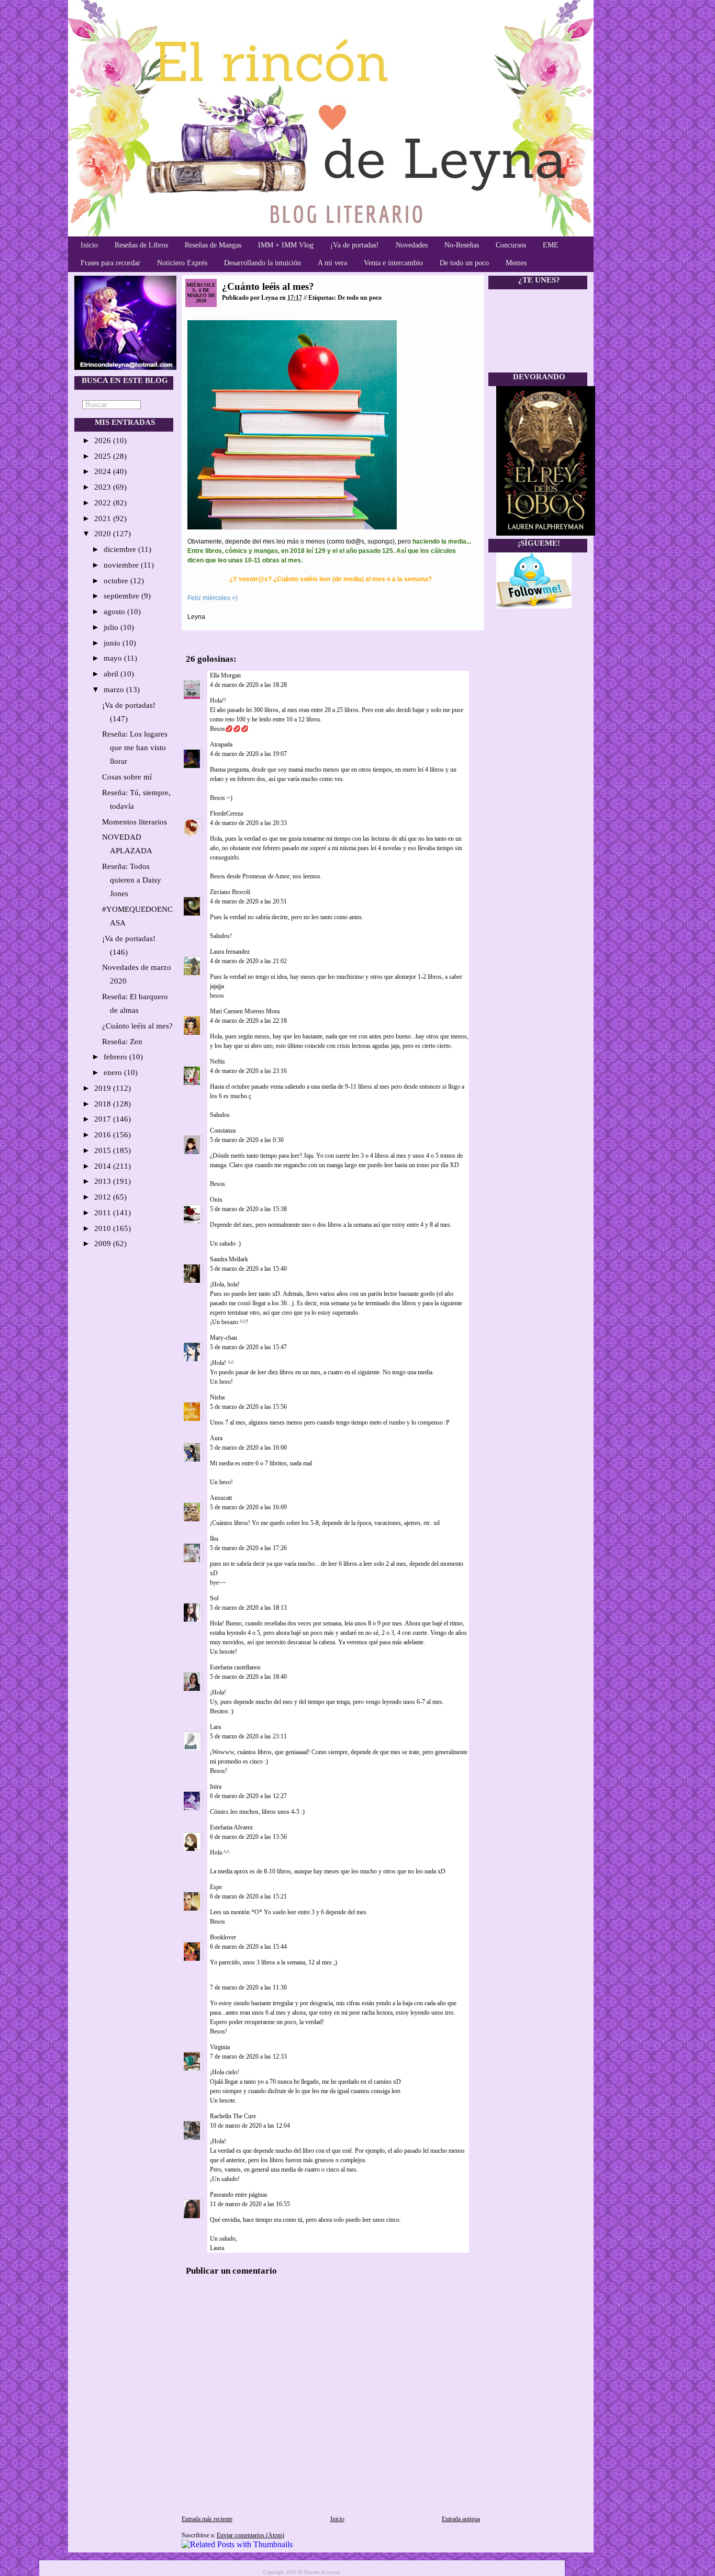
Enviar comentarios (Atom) (250, 2535)
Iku (214, 1539)
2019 (104, 1088)
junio (113, 643)
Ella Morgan (225, 675)
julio (112, 627)
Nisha (217, 1397)
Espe (216, 1887)
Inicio (89, 245)
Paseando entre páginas (239, 2195)
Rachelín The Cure (233, 2116)
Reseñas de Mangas (213, 245)
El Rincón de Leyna (319, 2572)
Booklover (223, 1937)
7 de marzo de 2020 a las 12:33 (248, 2057)
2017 (104, 1119)
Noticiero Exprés (182, 263)
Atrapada (221, 744)
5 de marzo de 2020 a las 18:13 (248, 1608)
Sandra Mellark (229, 1259)
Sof (214, 1598)
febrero (116, 1057)
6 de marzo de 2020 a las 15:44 (248, 1947)
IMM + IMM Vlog (286, 245)
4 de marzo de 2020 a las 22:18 (248, 1021)
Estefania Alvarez (231, 1827)
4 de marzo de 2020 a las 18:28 (248, 685)
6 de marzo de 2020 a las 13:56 (248, 1837)
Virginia (220, 2047)
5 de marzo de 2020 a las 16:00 (248, 1448)
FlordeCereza (226, 814)
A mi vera (332, 263)
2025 (104, 456)
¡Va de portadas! (355, 245)
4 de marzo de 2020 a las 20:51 (248, 901)
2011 (104, 1213)
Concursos (511, 245)
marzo (115, 690)
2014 (104, 1166)
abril (112, 674)
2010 (104, 1228)
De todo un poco (464, 263)
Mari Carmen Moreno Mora (245, 1011)
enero (114, 1072)
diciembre (121, 549)
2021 (104, 518)
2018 (104, 1104)
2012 (104, 1197)
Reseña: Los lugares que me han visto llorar (135, 748)
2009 (104, 1244)
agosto (115, 612)
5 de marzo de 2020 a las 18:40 (248, 1677)
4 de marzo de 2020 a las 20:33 (248, 823)
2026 (104, 440)
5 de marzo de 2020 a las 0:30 (247, 1140)
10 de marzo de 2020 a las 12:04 (250, 2126)
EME (551, 245)
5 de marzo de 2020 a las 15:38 (248, 1209)
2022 (104, 503)
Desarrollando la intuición (262, 263)
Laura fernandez (230, 952)
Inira (216, 1787)
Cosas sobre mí (127, 777)
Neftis (217, 1061)
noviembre (122, 565)
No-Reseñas (462, 245)
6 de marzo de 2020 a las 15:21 (248, 1896)
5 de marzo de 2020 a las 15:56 (248, 1407)
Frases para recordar (110, 263)
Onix (216, 1200)
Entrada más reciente (207, 2519)
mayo (114, 658)
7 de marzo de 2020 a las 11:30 (248, 1987)
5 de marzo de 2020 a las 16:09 (248, 1507)
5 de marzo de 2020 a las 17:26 (248, 1548)
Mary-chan (224, 1338)
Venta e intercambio (393, 263)
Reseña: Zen (122, 1042)
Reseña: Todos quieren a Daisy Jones (132, 880)
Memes (516, 263)
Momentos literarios (135, 822)
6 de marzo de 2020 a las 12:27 (248, 1796)
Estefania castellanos (235, 1667)
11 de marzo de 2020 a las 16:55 (250, 2204)
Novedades (412, 245)
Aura (216, 1438)
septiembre (122, 596)
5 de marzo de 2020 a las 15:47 (248, 1347)
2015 (104, 1150)
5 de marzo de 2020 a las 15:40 (248, 1269)
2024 (104, 471)
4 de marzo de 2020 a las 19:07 (248, 754)
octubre (117, 581)
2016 (104, 1135)
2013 (104, 1181)
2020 (104, 534)
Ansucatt (221, 1498)
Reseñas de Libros (141, 245)
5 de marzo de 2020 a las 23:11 (248, 1736)
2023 (104, 487)
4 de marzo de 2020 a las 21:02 (248, 961)
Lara (215, 1727)
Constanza (223, 1131)
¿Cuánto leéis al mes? (137, 1026)
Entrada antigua (461, 2519)
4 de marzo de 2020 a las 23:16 (248, 1071)
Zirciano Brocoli (230, 892)
